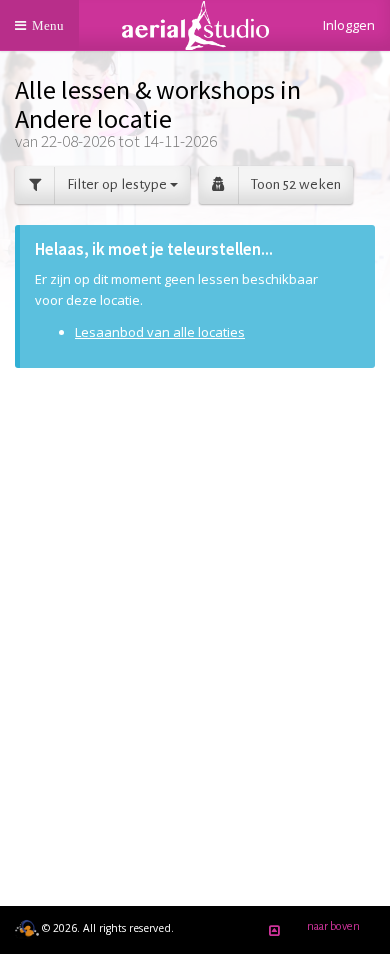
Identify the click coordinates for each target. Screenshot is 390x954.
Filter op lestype (118, 184)
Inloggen (349, 25)
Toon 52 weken (296, 184)
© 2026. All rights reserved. (106, 928)
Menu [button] (52, 34)
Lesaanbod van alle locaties (160, 332)
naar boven (333, 926)
